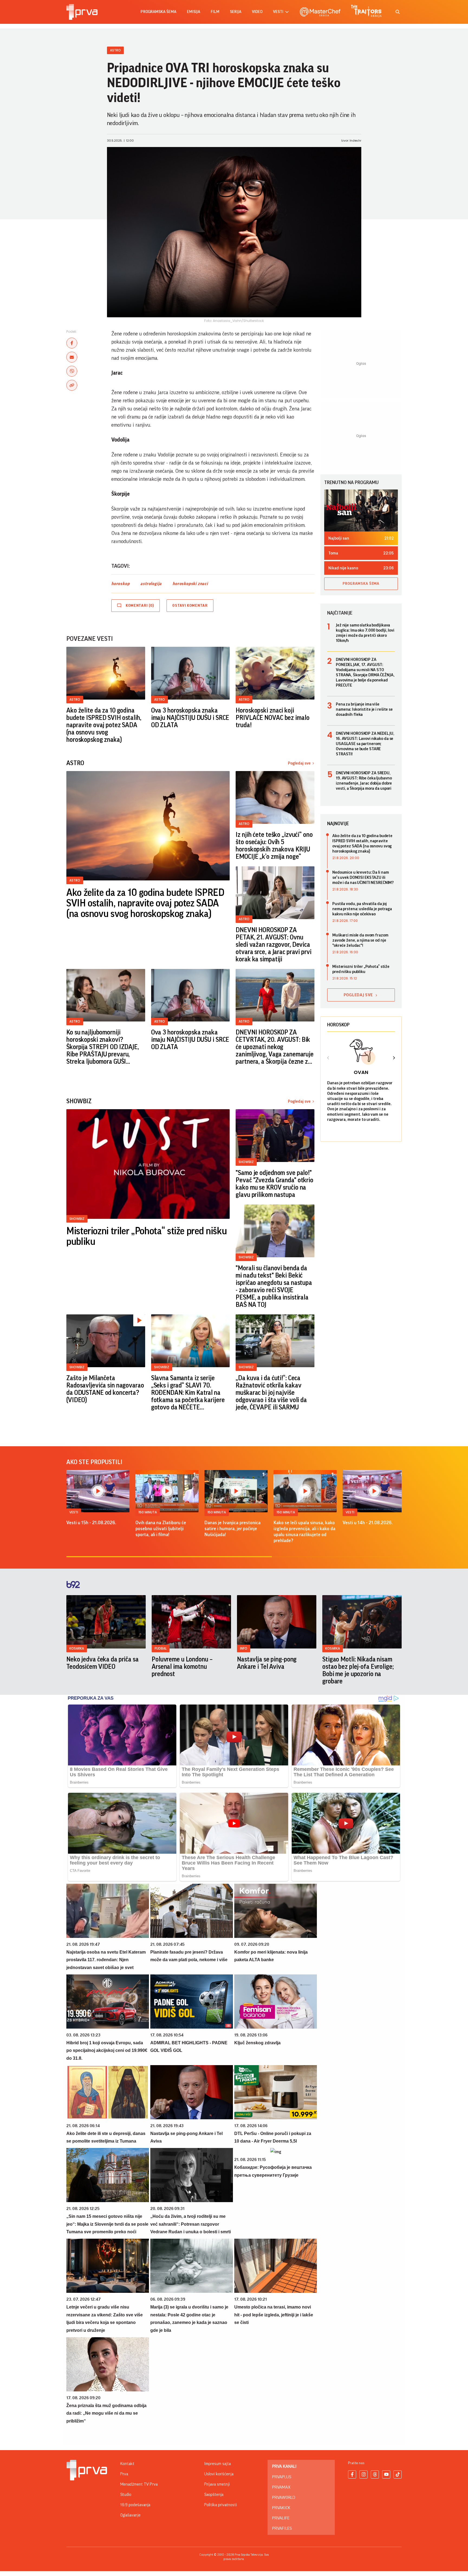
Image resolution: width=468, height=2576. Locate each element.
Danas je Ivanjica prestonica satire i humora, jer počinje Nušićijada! (233, 1529)
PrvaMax (281, 2487)
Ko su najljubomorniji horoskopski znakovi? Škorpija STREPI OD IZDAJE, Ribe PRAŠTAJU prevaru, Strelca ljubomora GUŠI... (103, 1047)
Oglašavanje (130, 2515)
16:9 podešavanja (135, 2505)
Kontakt (127, 2464)
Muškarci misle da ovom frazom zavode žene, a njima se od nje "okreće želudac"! (360, 940)
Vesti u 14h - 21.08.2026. (368, 1523)
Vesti (74, 1512)
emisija (194, 12)
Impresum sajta (217, 2464)
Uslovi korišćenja (219, 2474)
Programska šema (158, 12)
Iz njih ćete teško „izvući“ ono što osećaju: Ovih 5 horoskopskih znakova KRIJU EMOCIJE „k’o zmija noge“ (274, 846)
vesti (278, 12)
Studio (126, 2495)
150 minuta (148, 1512)
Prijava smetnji (217, 2484)
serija (236, 12)
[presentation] (328, 1059)
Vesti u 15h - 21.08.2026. (91, 1523)
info (244, 1648)
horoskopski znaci (190, 584)
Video (257, 12)
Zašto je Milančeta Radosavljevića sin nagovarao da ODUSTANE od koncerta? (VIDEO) (105, 1389)
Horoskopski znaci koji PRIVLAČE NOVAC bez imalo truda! (272, 718)
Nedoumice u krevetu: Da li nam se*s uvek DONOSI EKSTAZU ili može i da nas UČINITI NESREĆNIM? (363, 877)
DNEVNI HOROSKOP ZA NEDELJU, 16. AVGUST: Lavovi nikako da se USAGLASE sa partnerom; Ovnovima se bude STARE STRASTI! (365, 744)
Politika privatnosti (220, 2505)
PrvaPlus (282, 2477)
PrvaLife (281, 2518)
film (215, 12)
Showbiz (77, 1219)
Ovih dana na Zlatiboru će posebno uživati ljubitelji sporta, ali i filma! (161, 1529)
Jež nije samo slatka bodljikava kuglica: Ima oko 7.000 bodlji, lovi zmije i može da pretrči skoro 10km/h (365, 633)
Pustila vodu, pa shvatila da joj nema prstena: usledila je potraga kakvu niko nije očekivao (362, 909)
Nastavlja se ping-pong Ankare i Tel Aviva (267, 1663)
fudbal (161, 1648)
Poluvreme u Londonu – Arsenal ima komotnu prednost (182, 1667)
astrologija (151, 584)
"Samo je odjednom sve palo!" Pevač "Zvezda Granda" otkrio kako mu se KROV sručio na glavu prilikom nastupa (274, 1184)
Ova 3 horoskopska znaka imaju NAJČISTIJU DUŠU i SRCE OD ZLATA (190, 718)
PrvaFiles (282, 2528)
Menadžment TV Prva (139, 2484)
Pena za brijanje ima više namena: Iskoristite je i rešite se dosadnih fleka (364, 709)
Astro (115, 50)
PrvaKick (281, 2508)
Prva (124, 2474)
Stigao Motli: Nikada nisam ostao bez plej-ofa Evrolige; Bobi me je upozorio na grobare (358, 1670)
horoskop (120, 584)
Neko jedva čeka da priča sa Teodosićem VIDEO (103, 1663)
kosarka (77, 1648)
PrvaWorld (284, 2497)
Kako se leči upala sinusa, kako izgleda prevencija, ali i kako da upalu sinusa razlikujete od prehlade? (304, 1532)
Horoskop (338, 1025)
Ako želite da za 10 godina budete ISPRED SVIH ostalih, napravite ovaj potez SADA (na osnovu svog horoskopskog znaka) (104, 725)
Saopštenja (214, 2495)
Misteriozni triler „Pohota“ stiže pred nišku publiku (147, 1237)
